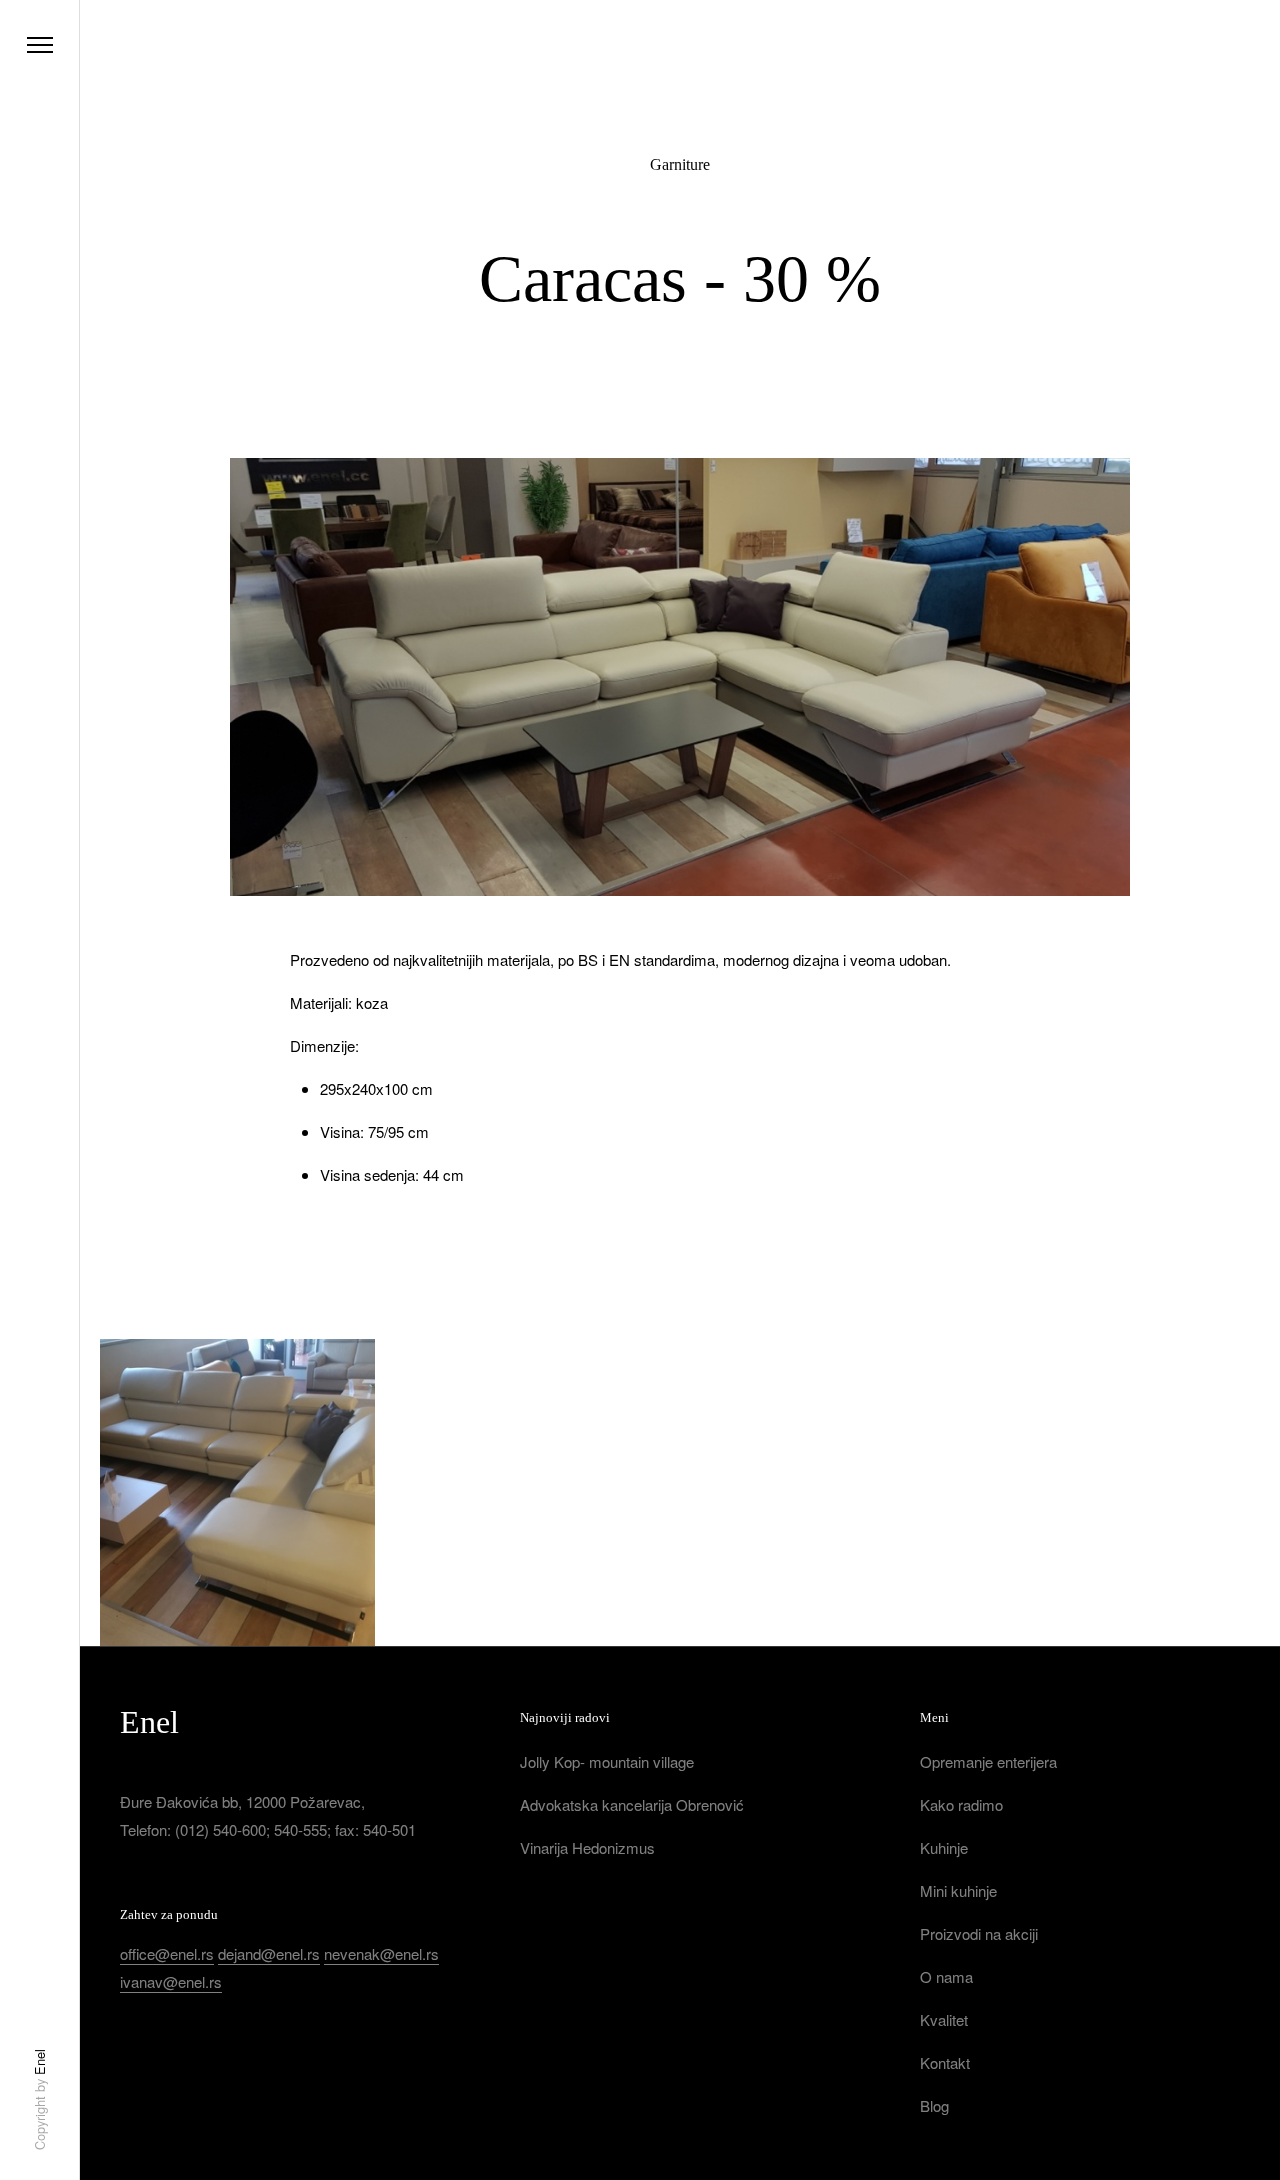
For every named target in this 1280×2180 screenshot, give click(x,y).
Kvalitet (944, 2019)
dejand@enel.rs (269, 1953)
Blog (934, 2105)
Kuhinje (944, 1847)
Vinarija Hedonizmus (587, 1847)
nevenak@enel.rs (381, 1953)
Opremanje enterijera (988, 1761)
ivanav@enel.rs (171, 1981)
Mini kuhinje (958, 1890)
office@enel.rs (167, 1953)
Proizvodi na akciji (979, 1933)
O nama (946, 1976)
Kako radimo (961, 1804)
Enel (39, 2062)
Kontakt (945, 2062)
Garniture (680, 164)
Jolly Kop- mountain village (607, 1761)
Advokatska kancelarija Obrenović (632, 1804)
